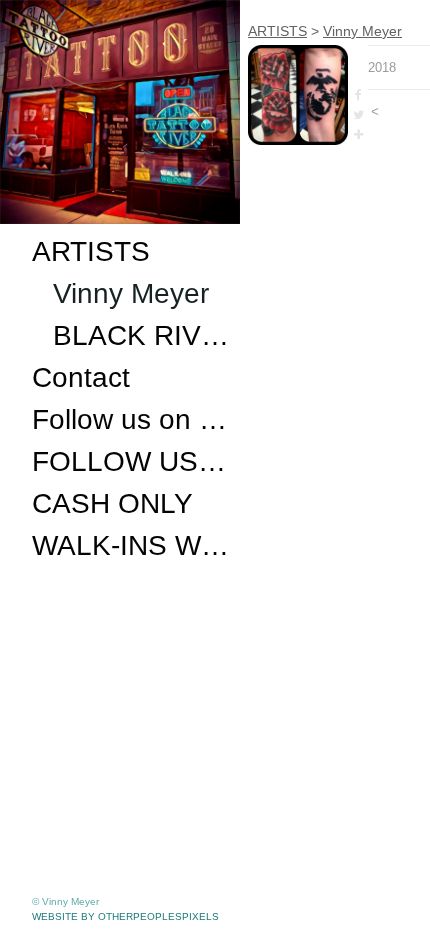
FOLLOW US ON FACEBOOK (132, 461)
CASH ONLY (112, 503)
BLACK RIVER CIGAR (142, 335)
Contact (81, 377)
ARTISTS (91, 251)
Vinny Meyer (131, 293)
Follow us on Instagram (132, 419)
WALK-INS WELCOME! (132, 545)
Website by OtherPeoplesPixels (125, 916)
